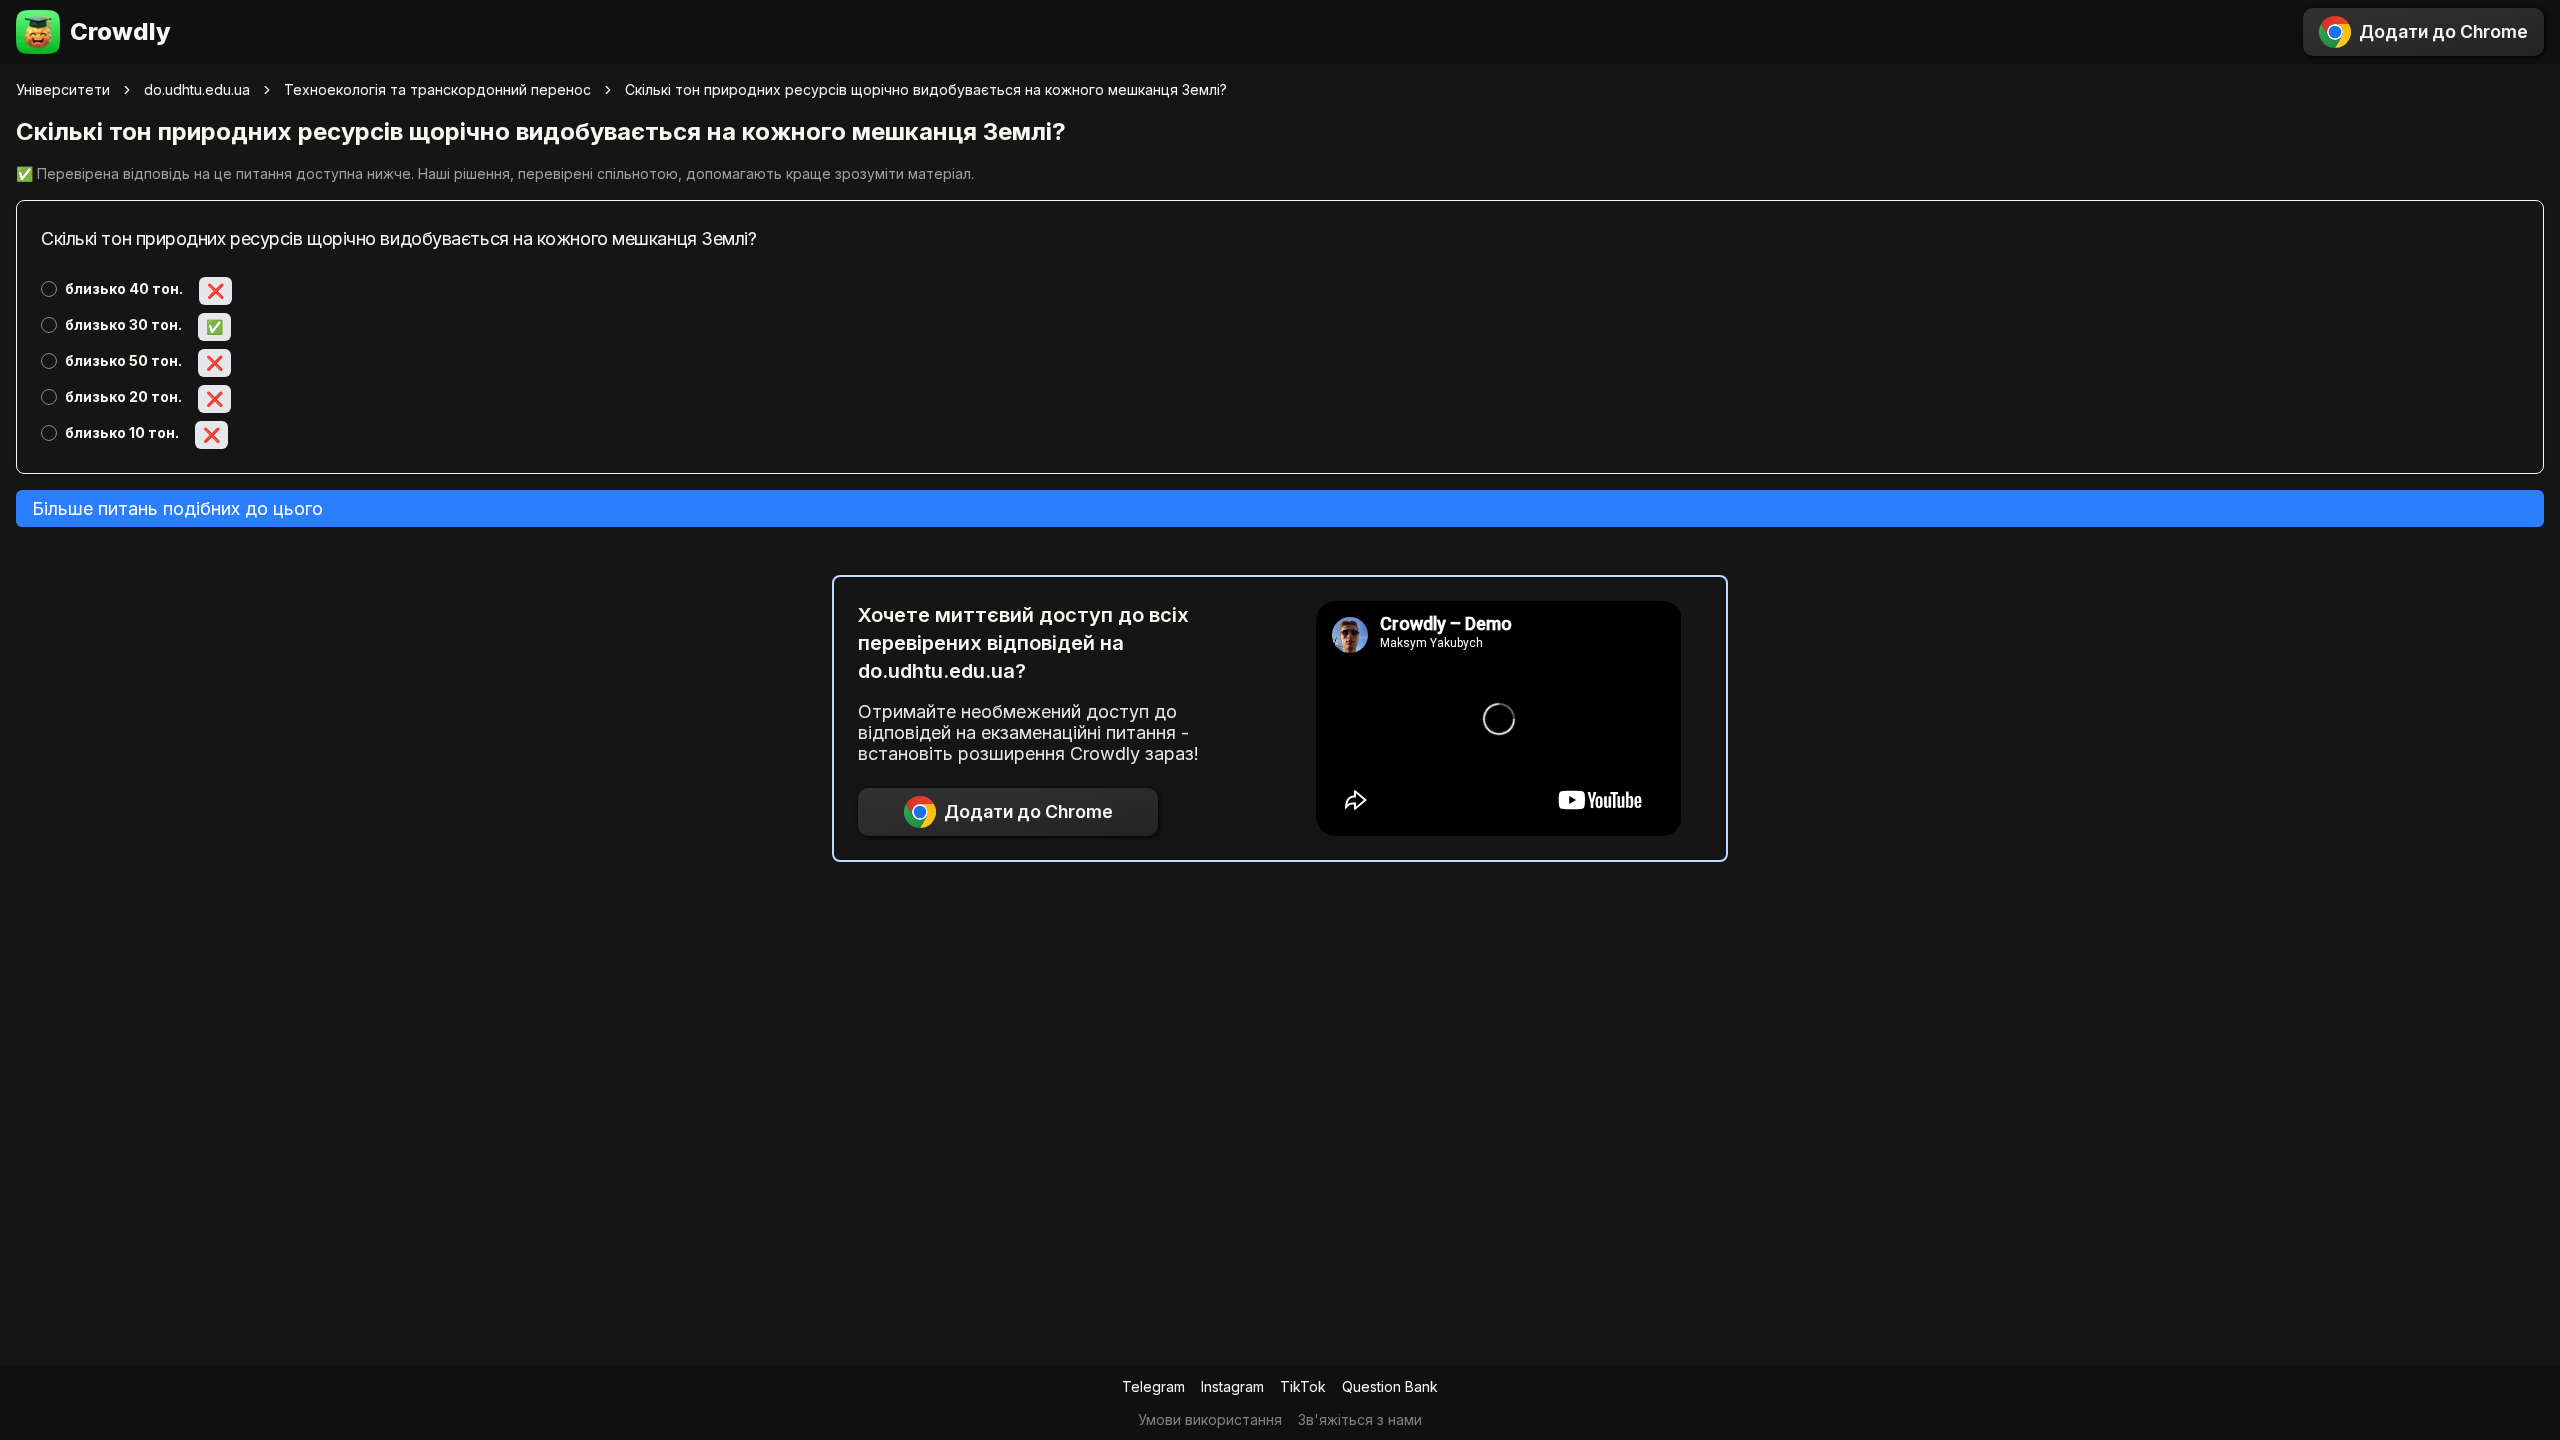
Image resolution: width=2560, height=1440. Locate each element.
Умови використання (1210, 1419)
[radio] (49, 289)
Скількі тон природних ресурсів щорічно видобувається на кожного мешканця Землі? (926, 89)
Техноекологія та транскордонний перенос (437, 89)
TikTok (1303, 1386)
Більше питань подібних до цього (177, 508)
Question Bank (1390, 1386)
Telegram (1153, 1386)
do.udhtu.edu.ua (197, 89)
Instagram (1232, 1386)
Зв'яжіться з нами (1360, 1419)
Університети (63, 89)
